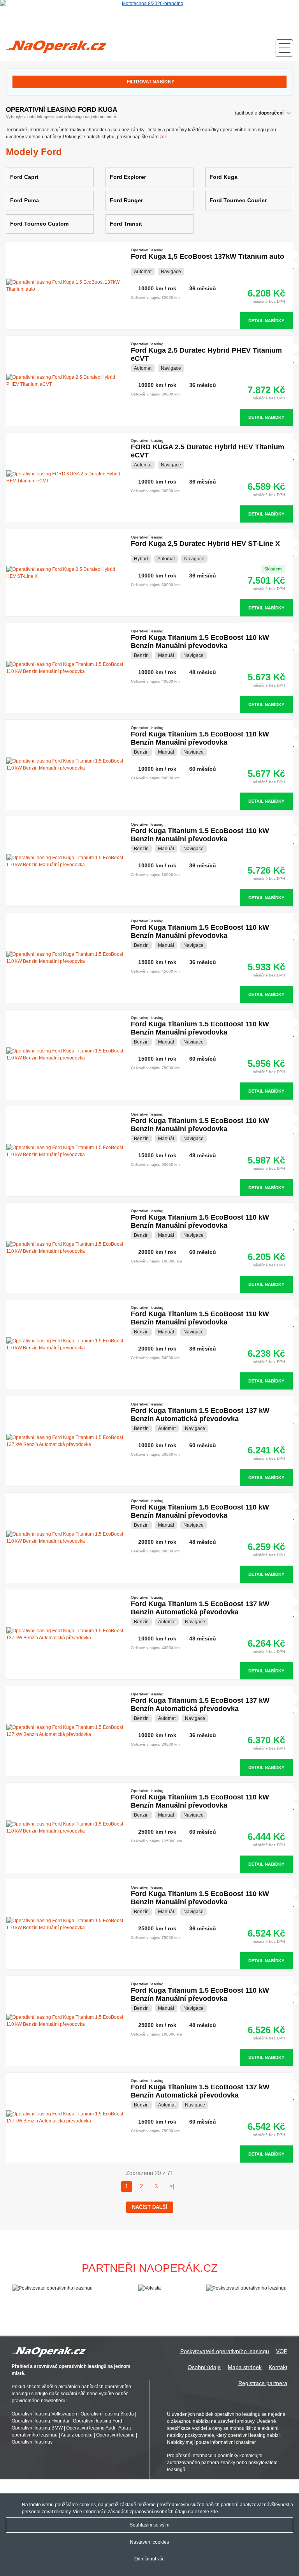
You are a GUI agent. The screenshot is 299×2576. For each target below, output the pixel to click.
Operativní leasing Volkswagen (44, 2414)
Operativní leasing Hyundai (40, 2421)
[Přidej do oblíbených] (294, 266)
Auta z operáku (77, 2435)
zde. (164, 137)
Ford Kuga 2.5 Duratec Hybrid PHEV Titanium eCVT (206, 352)
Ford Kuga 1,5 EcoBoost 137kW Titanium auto (208, 254)
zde (214, 2512)
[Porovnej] (294, 255)
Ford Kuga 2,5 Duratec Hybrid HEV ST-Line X (205, 541)
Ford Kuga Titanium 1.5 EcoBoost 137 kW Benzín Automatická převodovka (200, 1412)
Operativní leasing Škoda (107, 2414)
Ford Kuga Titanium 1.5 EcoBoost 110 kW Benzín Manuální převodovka (200, 639)
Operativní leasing (115, 2435)
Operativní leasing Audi (91, 2428)
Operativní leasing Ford (98, 2421)
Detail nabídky (266, 321)
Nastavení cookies (149, 2542)
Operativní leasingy (32, 2442)
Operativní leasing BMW (37, 2428)
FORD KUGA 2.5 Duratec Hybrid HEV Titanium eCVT (208, 449)
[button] (290, 2292)
